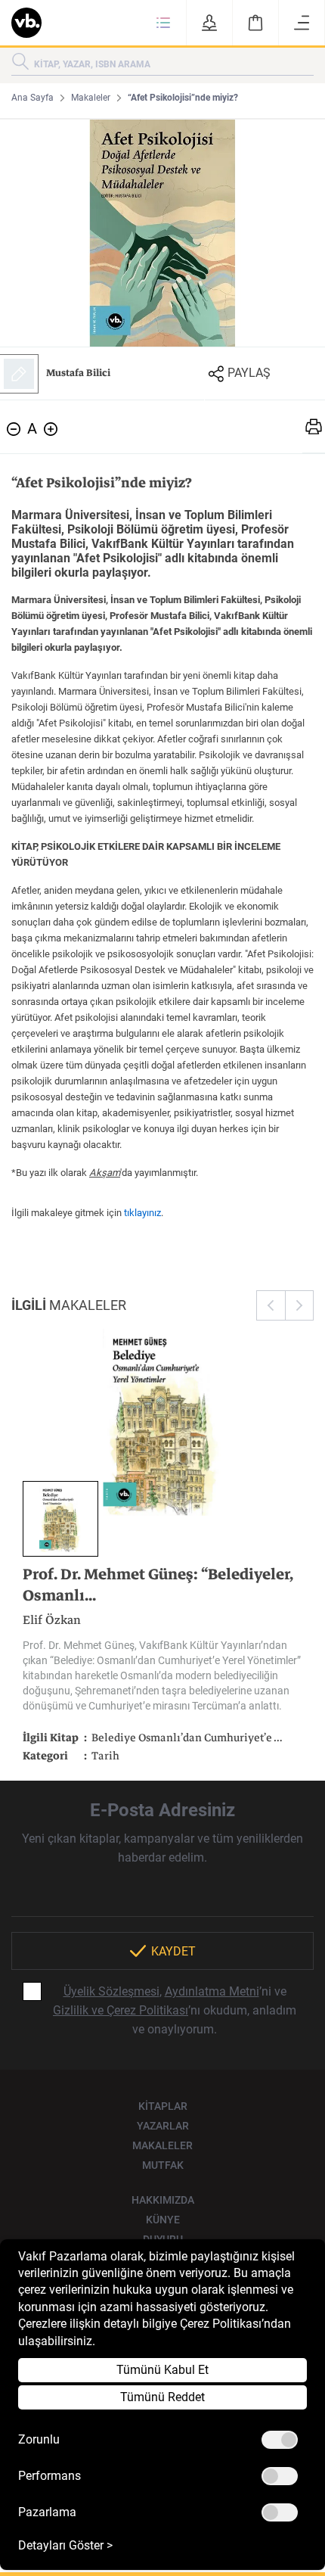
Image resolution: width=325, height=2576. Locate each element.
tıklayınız (142, 1213)
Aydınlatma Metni (212, 1991)
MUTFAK (163, 2165)
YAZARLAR (163, 2126)
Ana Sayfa (32, 98)
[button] (163, 23)
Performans (50, 2476)
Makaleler (91, 98)
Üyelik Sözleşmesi (111, 1991)
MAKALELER (162, 2145)
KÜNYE (163, 2220)
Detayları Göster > (65, 2546)
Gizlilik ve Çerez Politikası (121, 2010)
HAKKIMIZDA (163, 2200)
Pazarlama (47, 2512)
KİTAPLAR (163, 2106)
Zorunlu (39, 2440)
